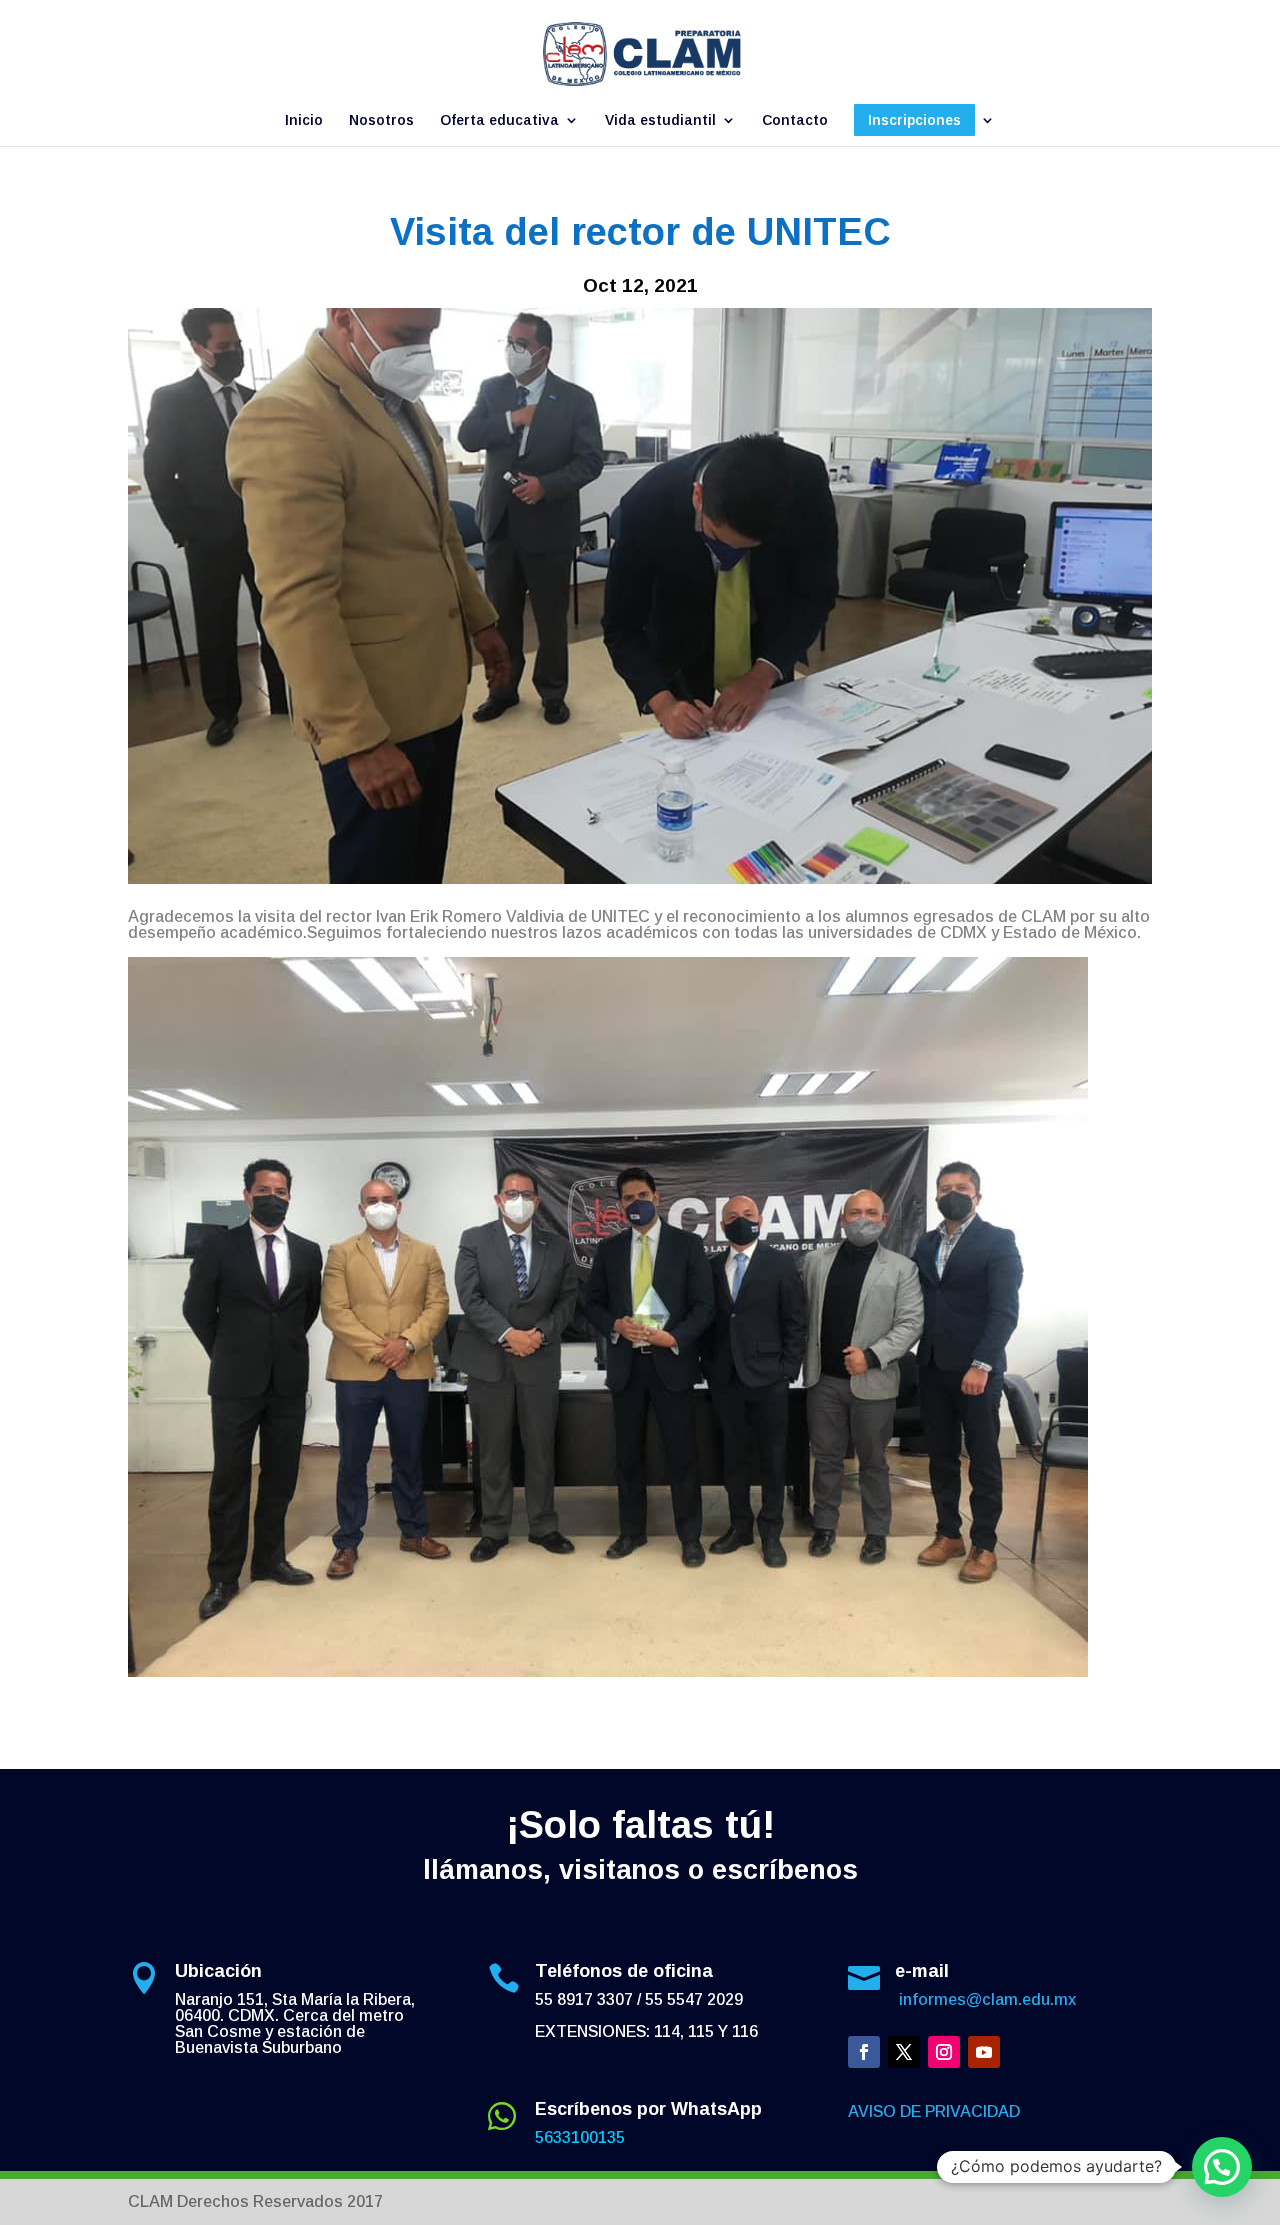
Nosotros (381, 120)
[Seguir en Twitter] (904, 2052)
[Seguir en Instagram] (944, 2052)
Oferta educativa (499, 120)
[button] (1222, 2167)
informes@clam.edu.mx (985, 1999)
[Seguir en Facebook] (864, 2052)
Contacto (795, 120)
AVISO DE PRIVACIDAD (934, 2111)
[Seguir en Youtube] (984, 2052)
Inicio (304, 120)
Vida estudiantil (660, 120)
